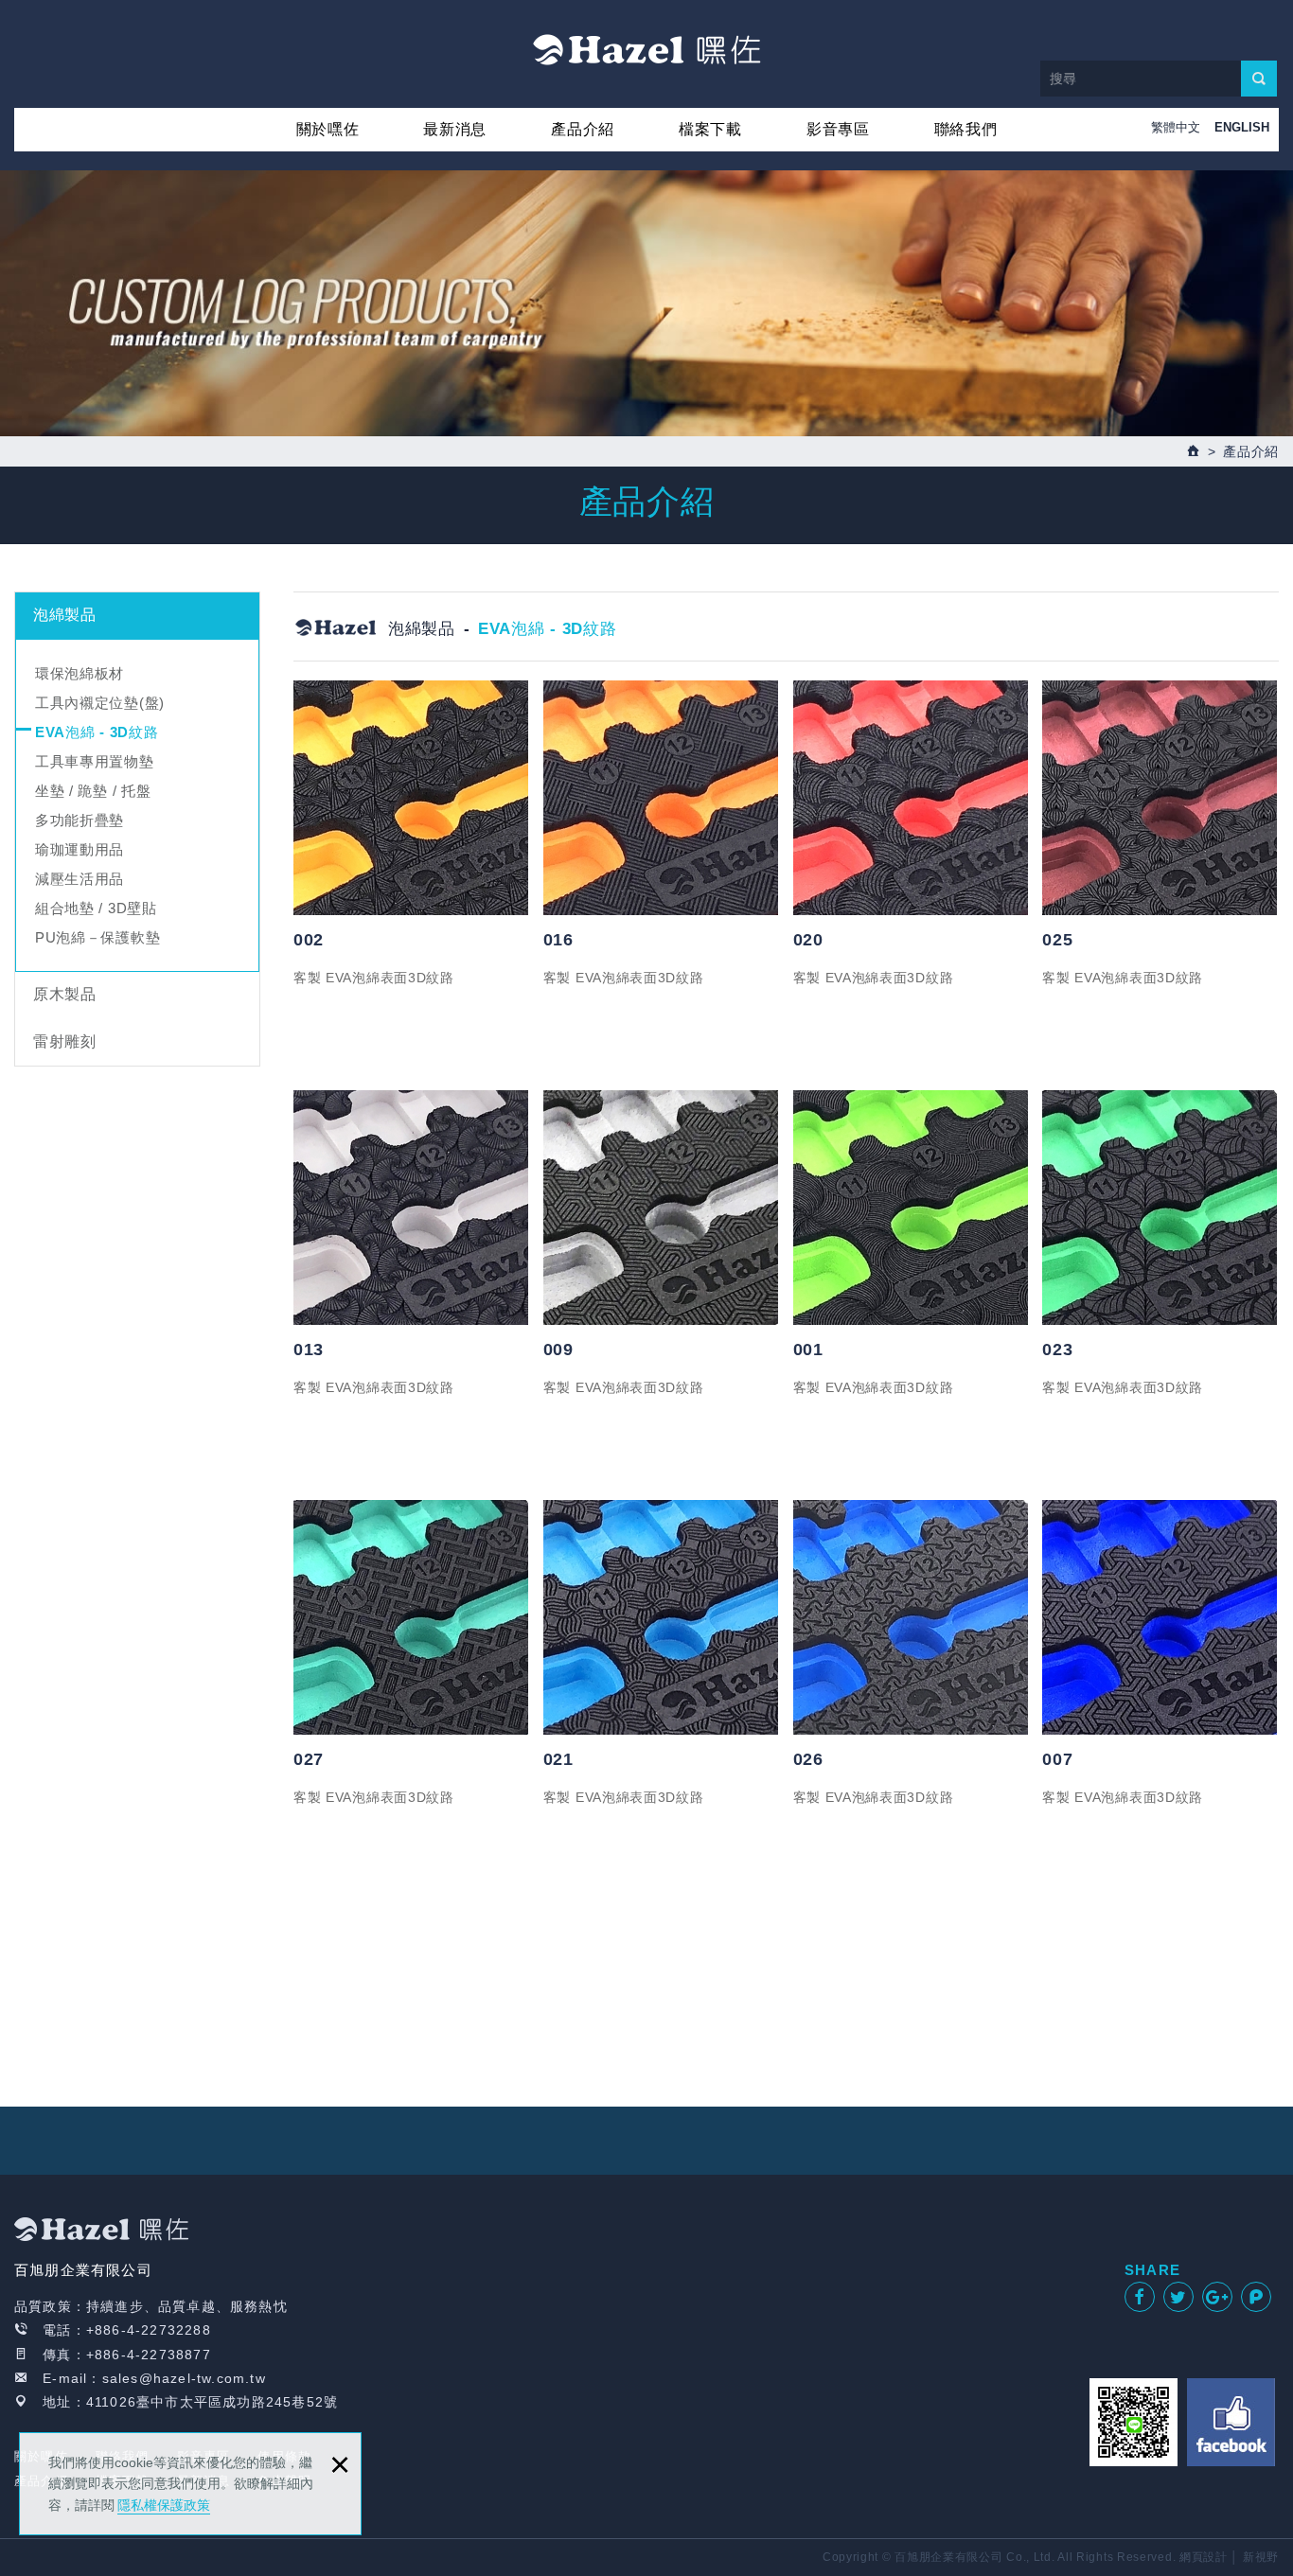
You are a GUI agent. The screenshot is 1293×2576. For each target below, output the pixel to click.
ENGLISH (1242, 127)
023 (1057, 1350)
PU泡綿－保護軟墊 (97, 937)
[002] (412, 798)
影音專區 (838, 129)
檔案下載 (710, 129)
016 (558, 940)
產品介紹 (583, 129)
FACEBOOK (1231, 2422)
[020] (912, 798)
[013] (412, 1208)
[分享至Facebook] (1140, 2297)
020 (808, 940)
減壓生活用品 (80, 879)
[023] (1160, 1208)
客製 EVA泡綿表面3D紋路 (374, 978)
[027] (412, 1617)
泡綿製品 (65, 615)
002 (309, 940)
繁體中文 (1176, 127)
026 (808, 1759)
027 (309, 1759)
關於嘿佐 (328, 129)
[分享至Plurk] (1256, 2297)
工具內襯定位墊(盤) (100, 703)
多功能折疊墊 (80, 820)
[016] (662, 798)
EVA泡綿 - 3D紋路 (97, 732)
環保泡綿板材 (80, 673)
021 (558, 1759)
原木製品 (65, 994)
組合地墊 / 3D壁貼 (96, 908)
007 (1057, 1759)
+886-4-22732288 (149, 2330)
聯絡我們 (966, 129)
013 (309, 1350)
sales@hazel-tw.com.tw (184, 2378)
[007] (1160, 1617)
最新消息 (455, 129)
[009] (662, 1208)
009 (558, 1350)
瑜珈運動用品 (80, 849)
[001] (912, 1208)
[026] (912, 1617)
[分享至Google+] (1217, 2297)
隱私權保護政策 (164, 2505)
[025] (1160, 798)
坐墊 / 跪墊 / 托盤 (93, 791)
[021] (662, 1617)
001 (808, 1350)
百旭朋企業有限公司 (646, 49)
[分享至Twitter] (1178, 2297)
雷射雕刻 (65, 1041)
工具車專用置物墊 (95, 761)
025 (1057, 940)
